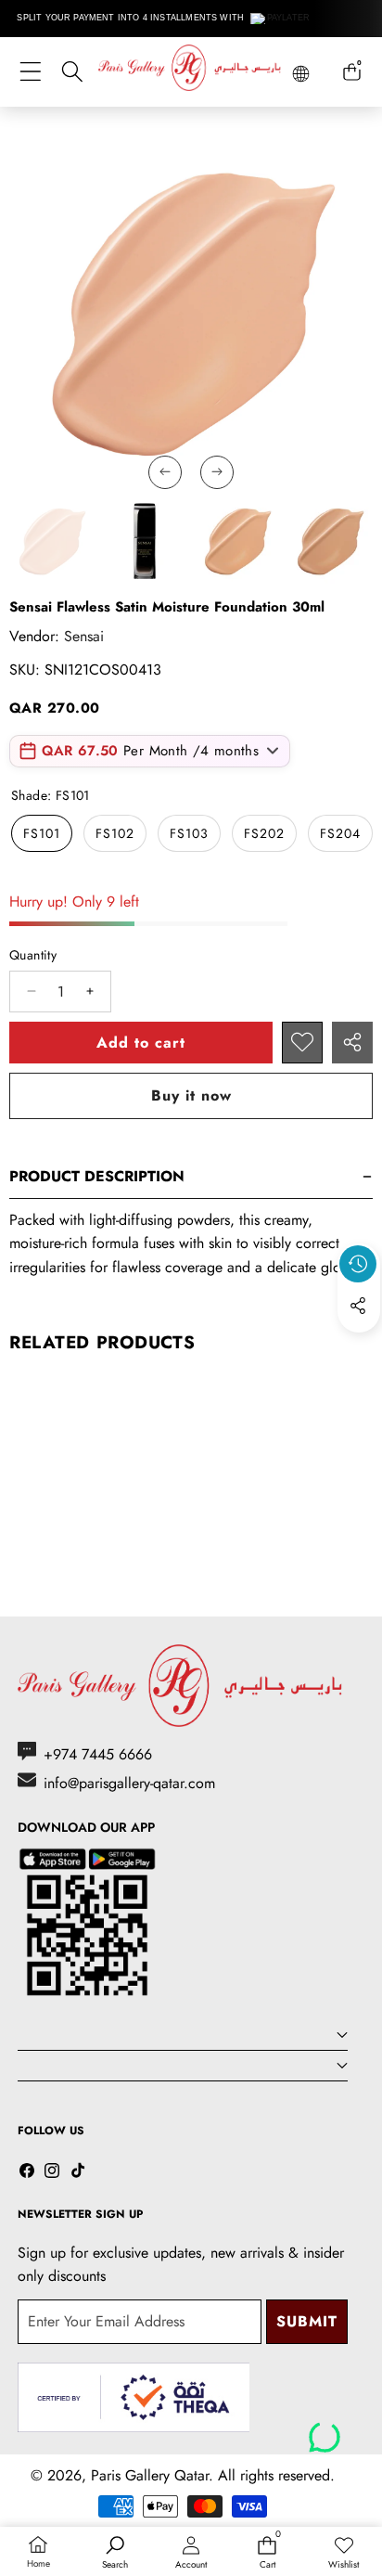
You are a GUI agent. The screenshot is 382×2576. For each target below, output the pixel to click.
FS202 (264, 833)
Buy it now (191, 1095)
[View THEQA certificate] (134, 2397)
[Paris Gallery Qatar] (191, 71)
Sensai (84, 636)
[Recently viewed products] (358, 1264)
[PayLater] (280, 19)
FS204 (340, 833)
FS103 (189, 833)
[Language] (301, 74)
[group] (52, 541)
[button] (359, 1348)
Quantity (33, 955)
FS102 (115, 833)
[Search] (72, 72)
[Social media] (358, 1306)
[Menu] (30, 72)
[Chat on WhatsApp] (325, 2430)
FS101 (42, 833)
